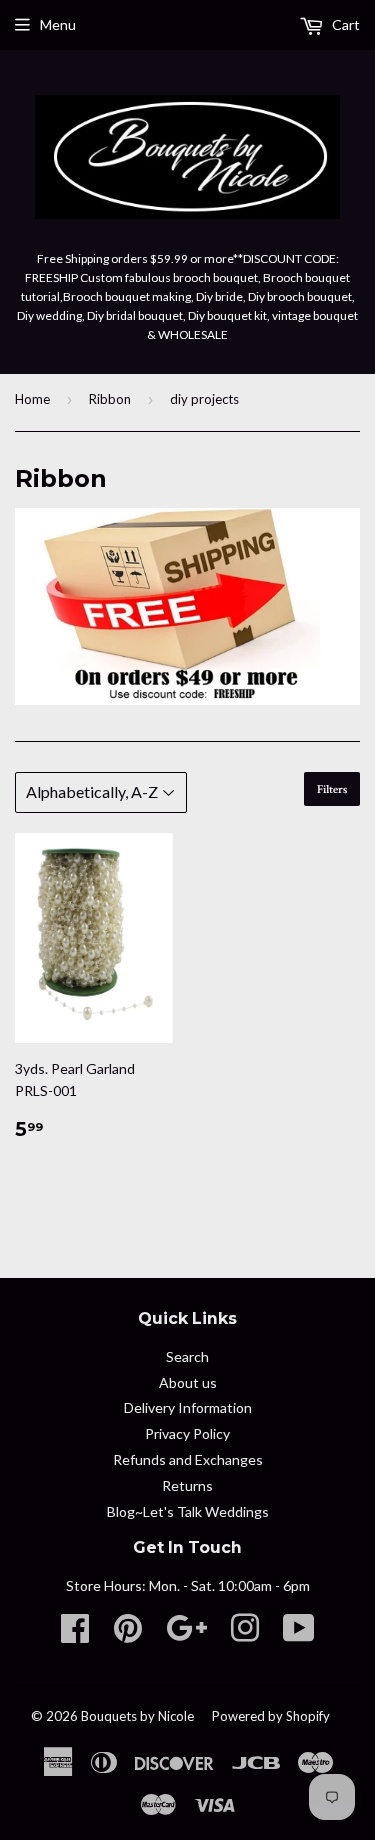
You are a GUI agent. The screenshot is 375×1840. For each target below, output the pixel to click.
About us (188, 1382)
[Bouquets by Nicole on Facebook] (75, 1634)
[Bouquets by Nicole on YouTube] (299, 1634)
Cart (344, 24)
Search (187, 1356)
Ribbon (110, 399)
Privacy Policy (187, 1433)
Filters (332, 789)
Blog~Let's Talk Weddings (188, 1511)
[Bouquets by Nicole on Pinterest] (128, 1634)
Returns (187, 1485)
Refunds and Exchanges (188, 1459)
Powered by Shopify (271, 1716)
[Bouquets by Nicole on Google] (186, 1634)
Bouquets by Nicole (137, 1716)
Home (32, 399)
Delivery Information (188, 1407)
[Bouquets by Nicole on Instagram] (245, 1634)
